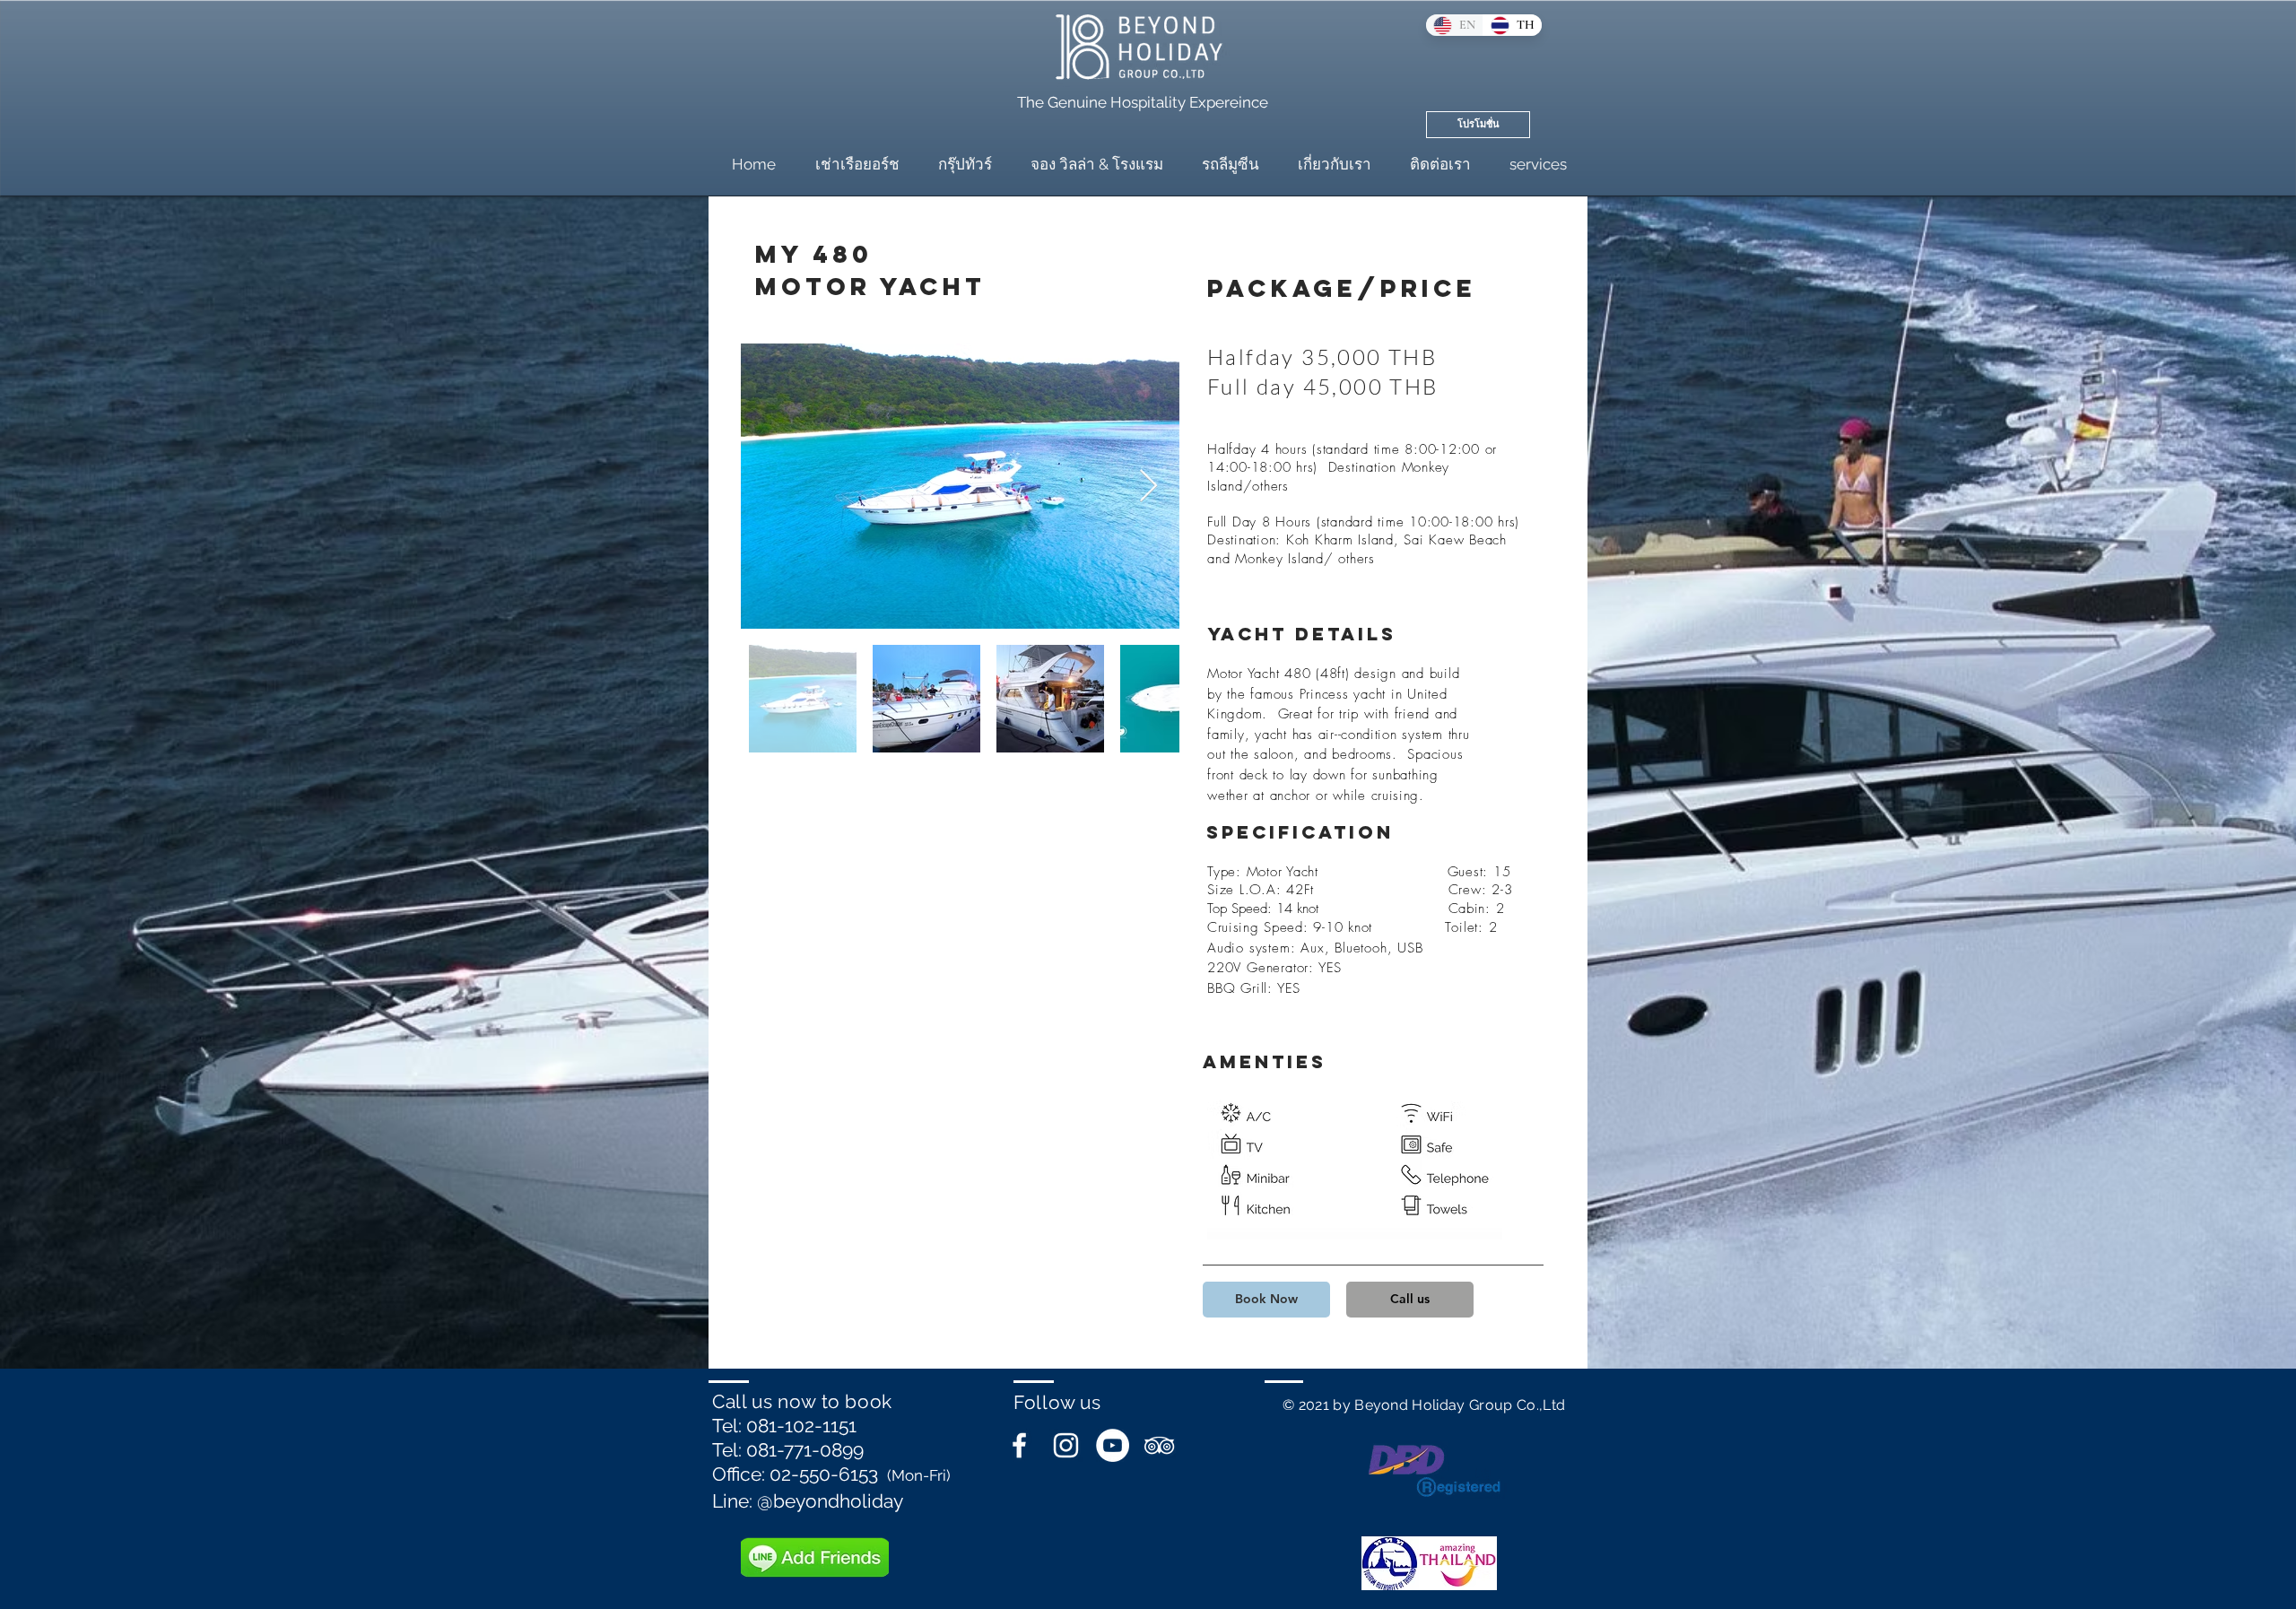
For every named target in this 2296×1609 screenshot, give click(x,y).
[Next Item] (1148, 487)
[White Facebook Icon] (1019, 1445)
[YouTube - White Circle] (1113, 1445)
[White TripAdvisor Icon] (1159, 1445)
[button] (1266, 1300)
